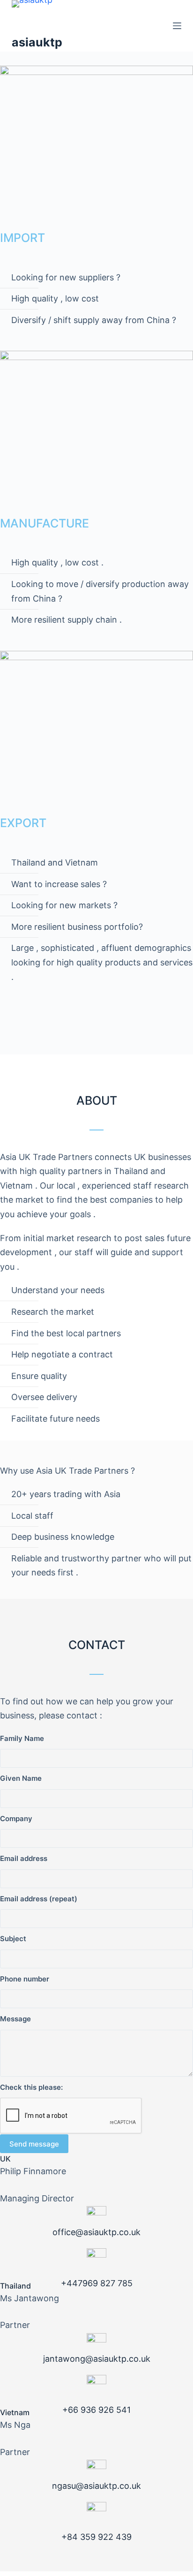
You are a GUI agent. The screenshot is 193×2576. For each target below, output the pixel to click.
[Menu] (177, 26)
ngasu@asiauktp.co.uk (96, 2486)
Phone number (25, 1979)
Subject (13, 1939)
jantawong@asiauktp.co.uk (97, 2359)
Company (16, 1819)
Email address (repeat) (39, 1899)
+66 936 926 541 (96, 2410)
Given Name (21, 1778)
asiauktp (37, 42)
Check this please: (31, 2087)
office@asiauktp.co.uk (96, 2232)
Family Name (22, 1738)
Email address (24, 1858)
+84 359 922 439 (96, 2537)
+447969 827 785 (97, 2283)
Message (15, 2019)
